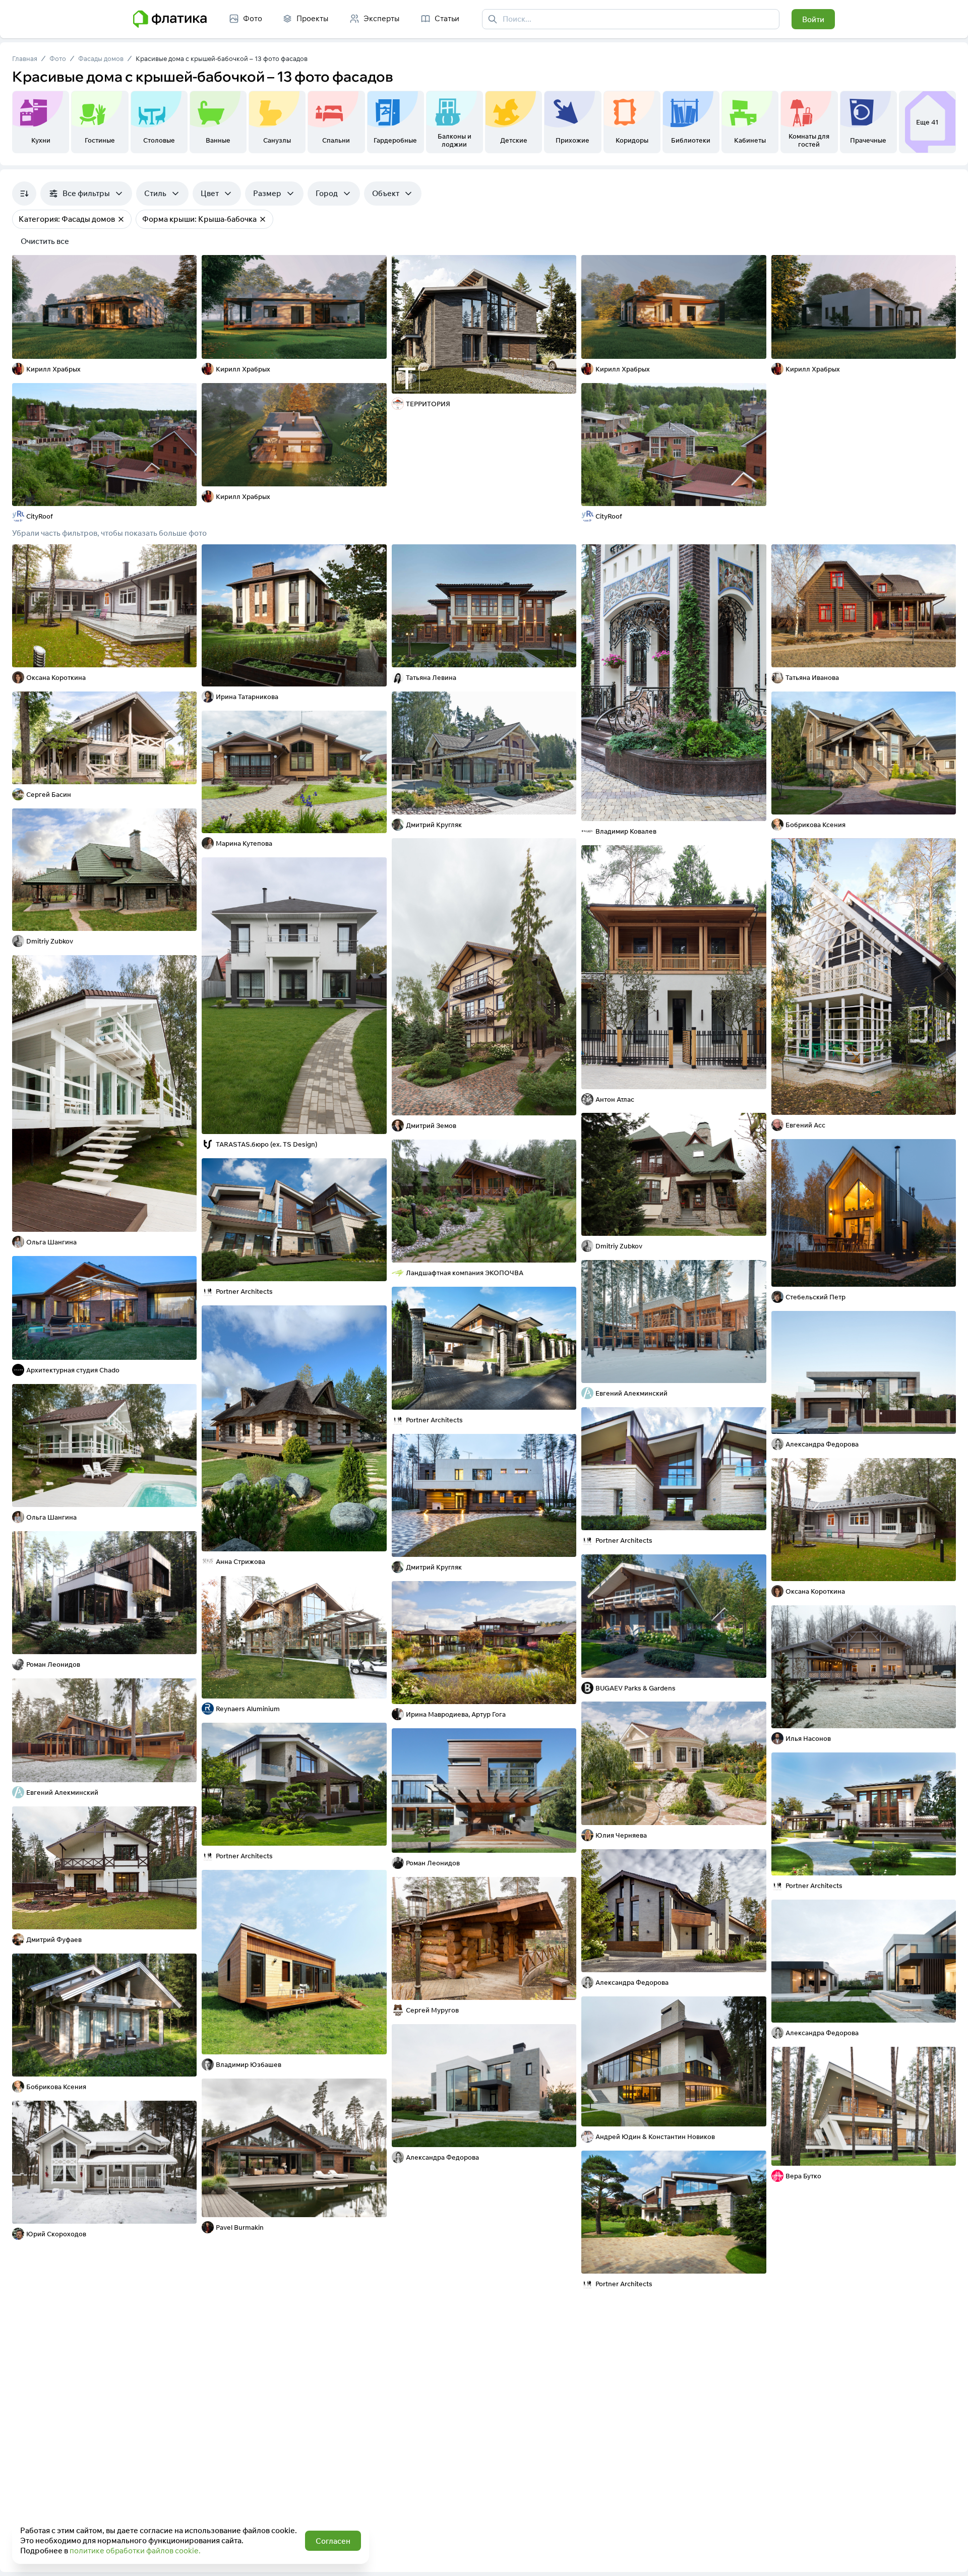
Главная (25, 58)
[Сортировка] (24, 194)
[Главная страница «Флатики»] (170, 19)
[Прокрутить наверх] (950, 2558)
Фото (58, 58)
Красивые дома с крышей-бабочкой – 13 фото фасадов (222, 58)
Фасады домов (101, 58)
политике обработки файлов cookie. (135, 2551)
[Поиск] (493, 19)
